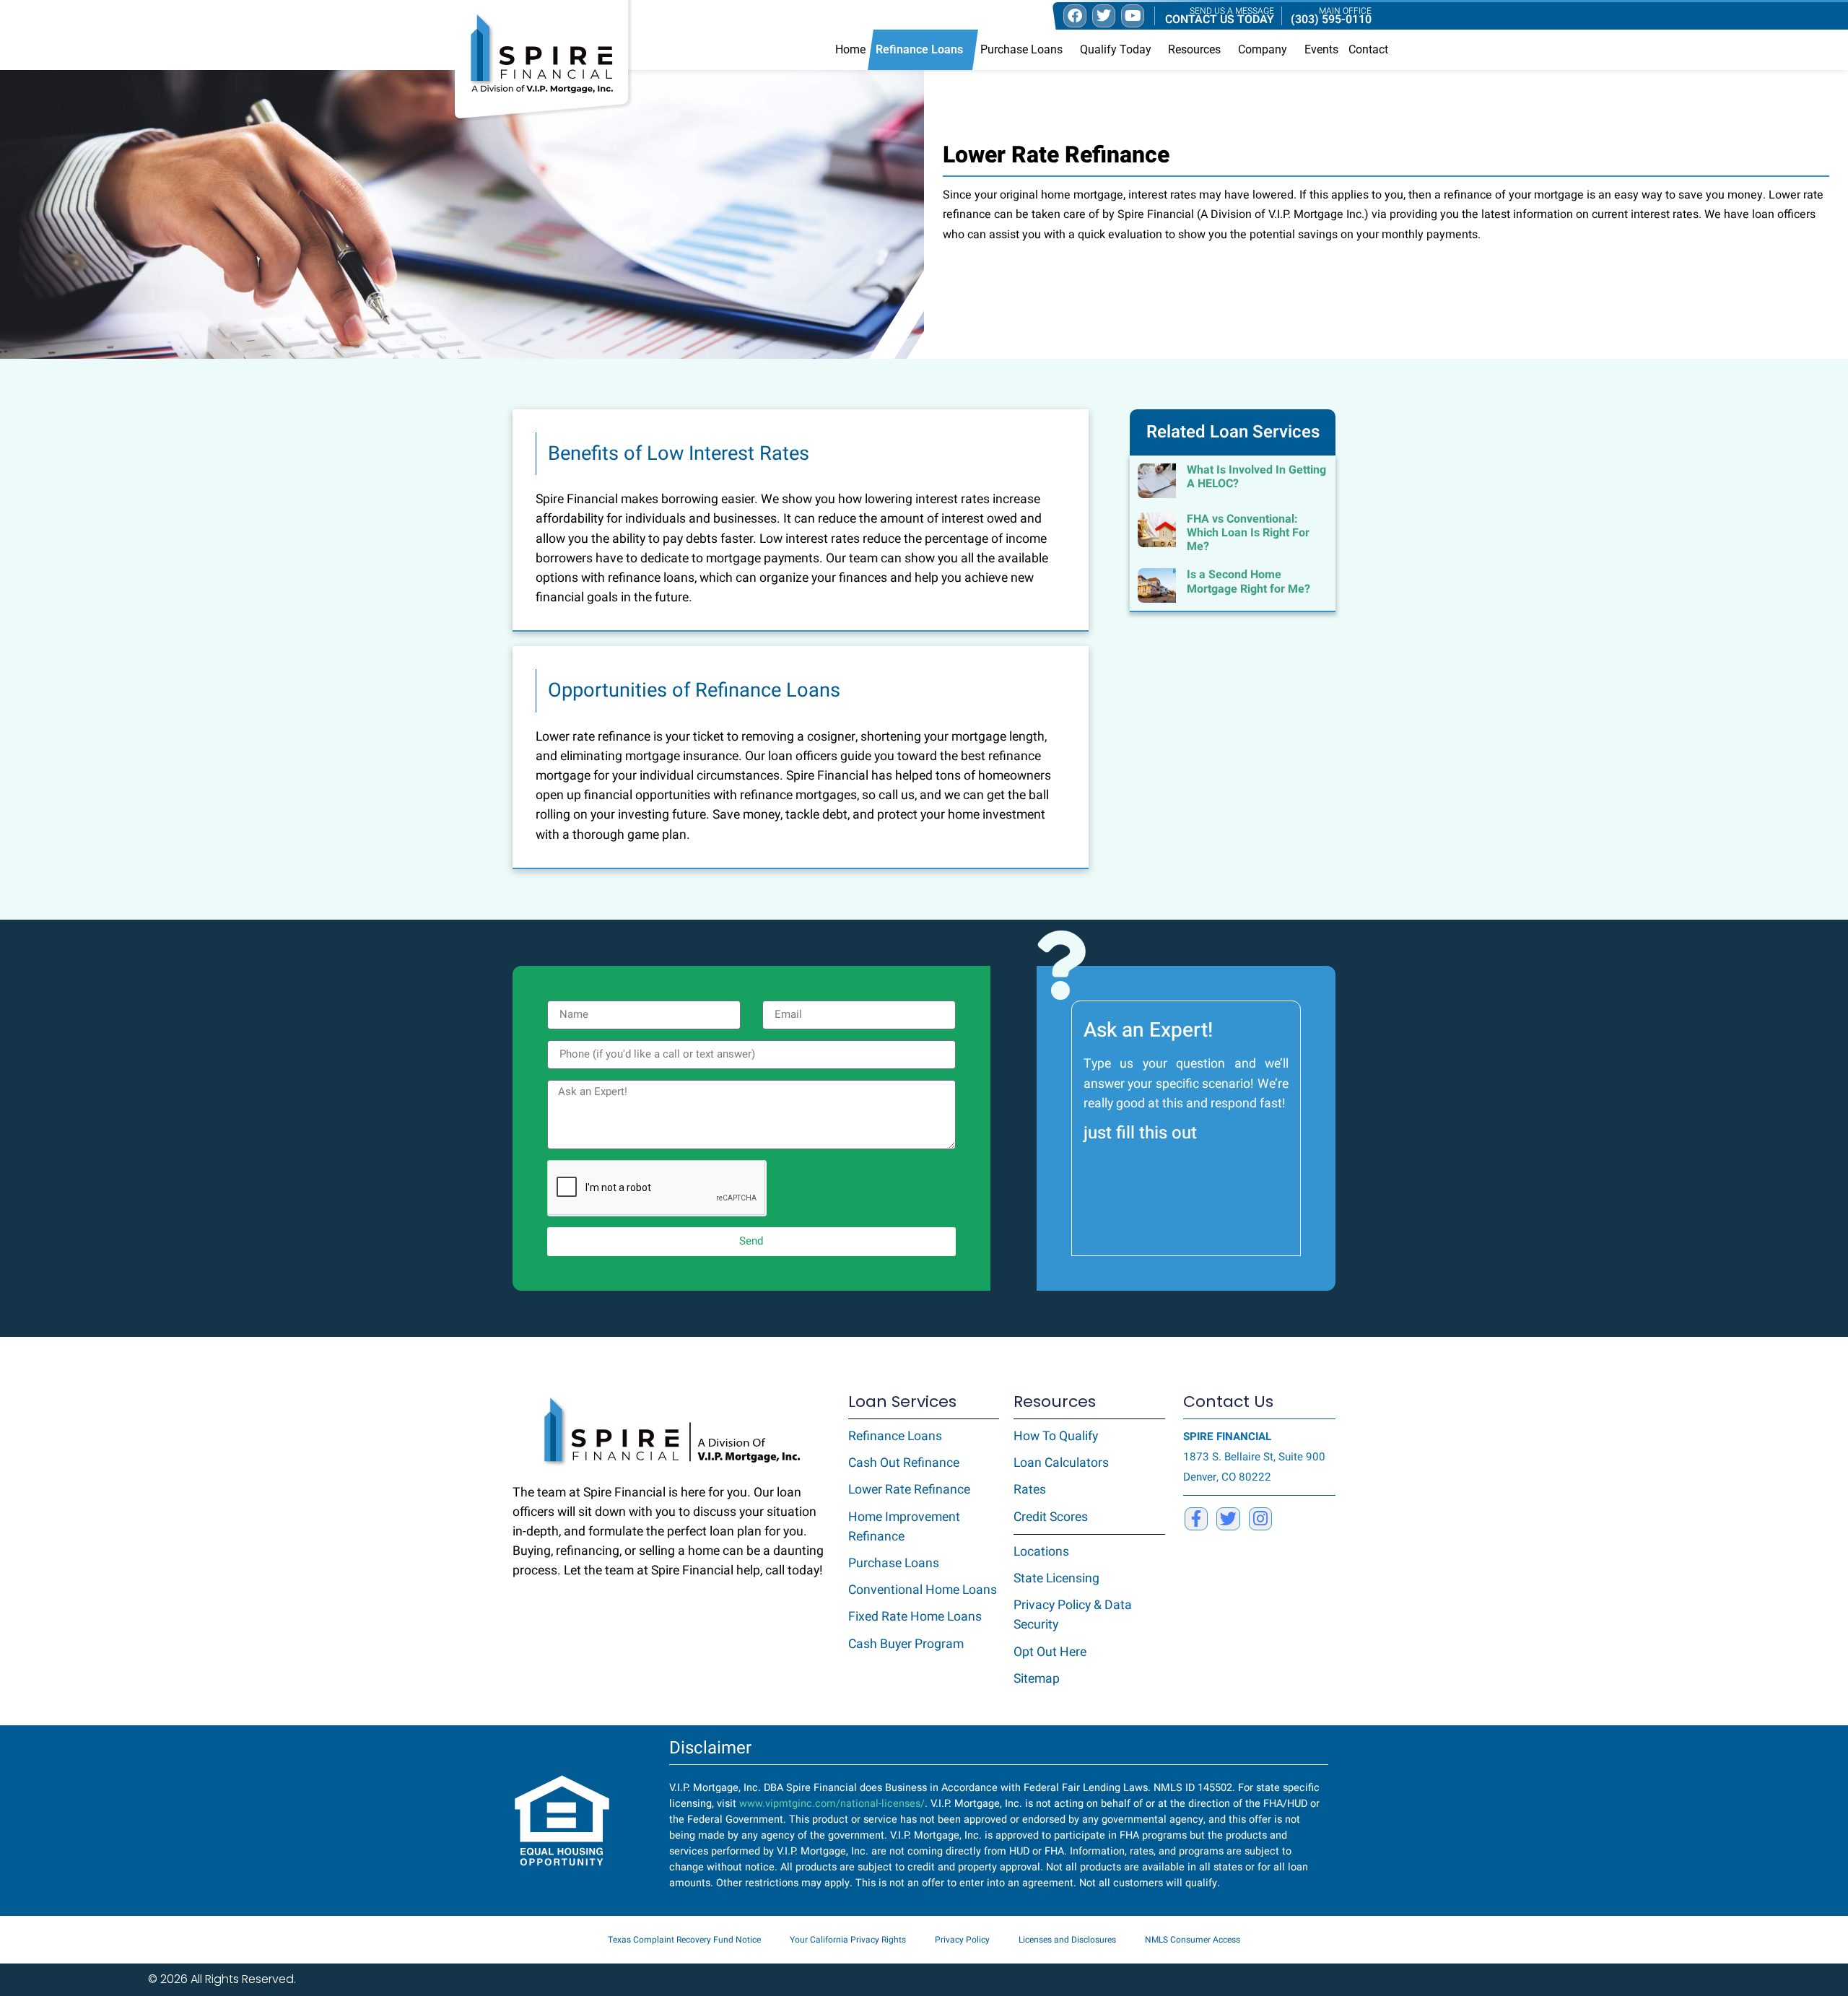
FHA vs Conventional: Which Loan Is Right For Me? (1248, 533)
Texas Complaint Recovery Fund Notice (684, 1940)
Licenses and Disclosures (1067, 1940)
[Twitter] (1228, 1519)
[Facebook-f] (1196, 1519)
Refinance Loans (919, 49)
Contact (1368, 49)
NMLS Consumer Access (1193, 1940)
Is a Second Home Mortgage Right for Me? (1248, 581)
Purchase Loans (1021, 49)
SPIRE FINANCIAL (1227, 1437)
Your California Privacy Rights (848, 1940)
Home (850, 49)
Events (1321, 49)
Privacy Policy (962, 1940)
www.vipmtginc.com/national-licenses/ (832, 1804)
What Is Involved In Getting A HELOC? (1256, 477)
